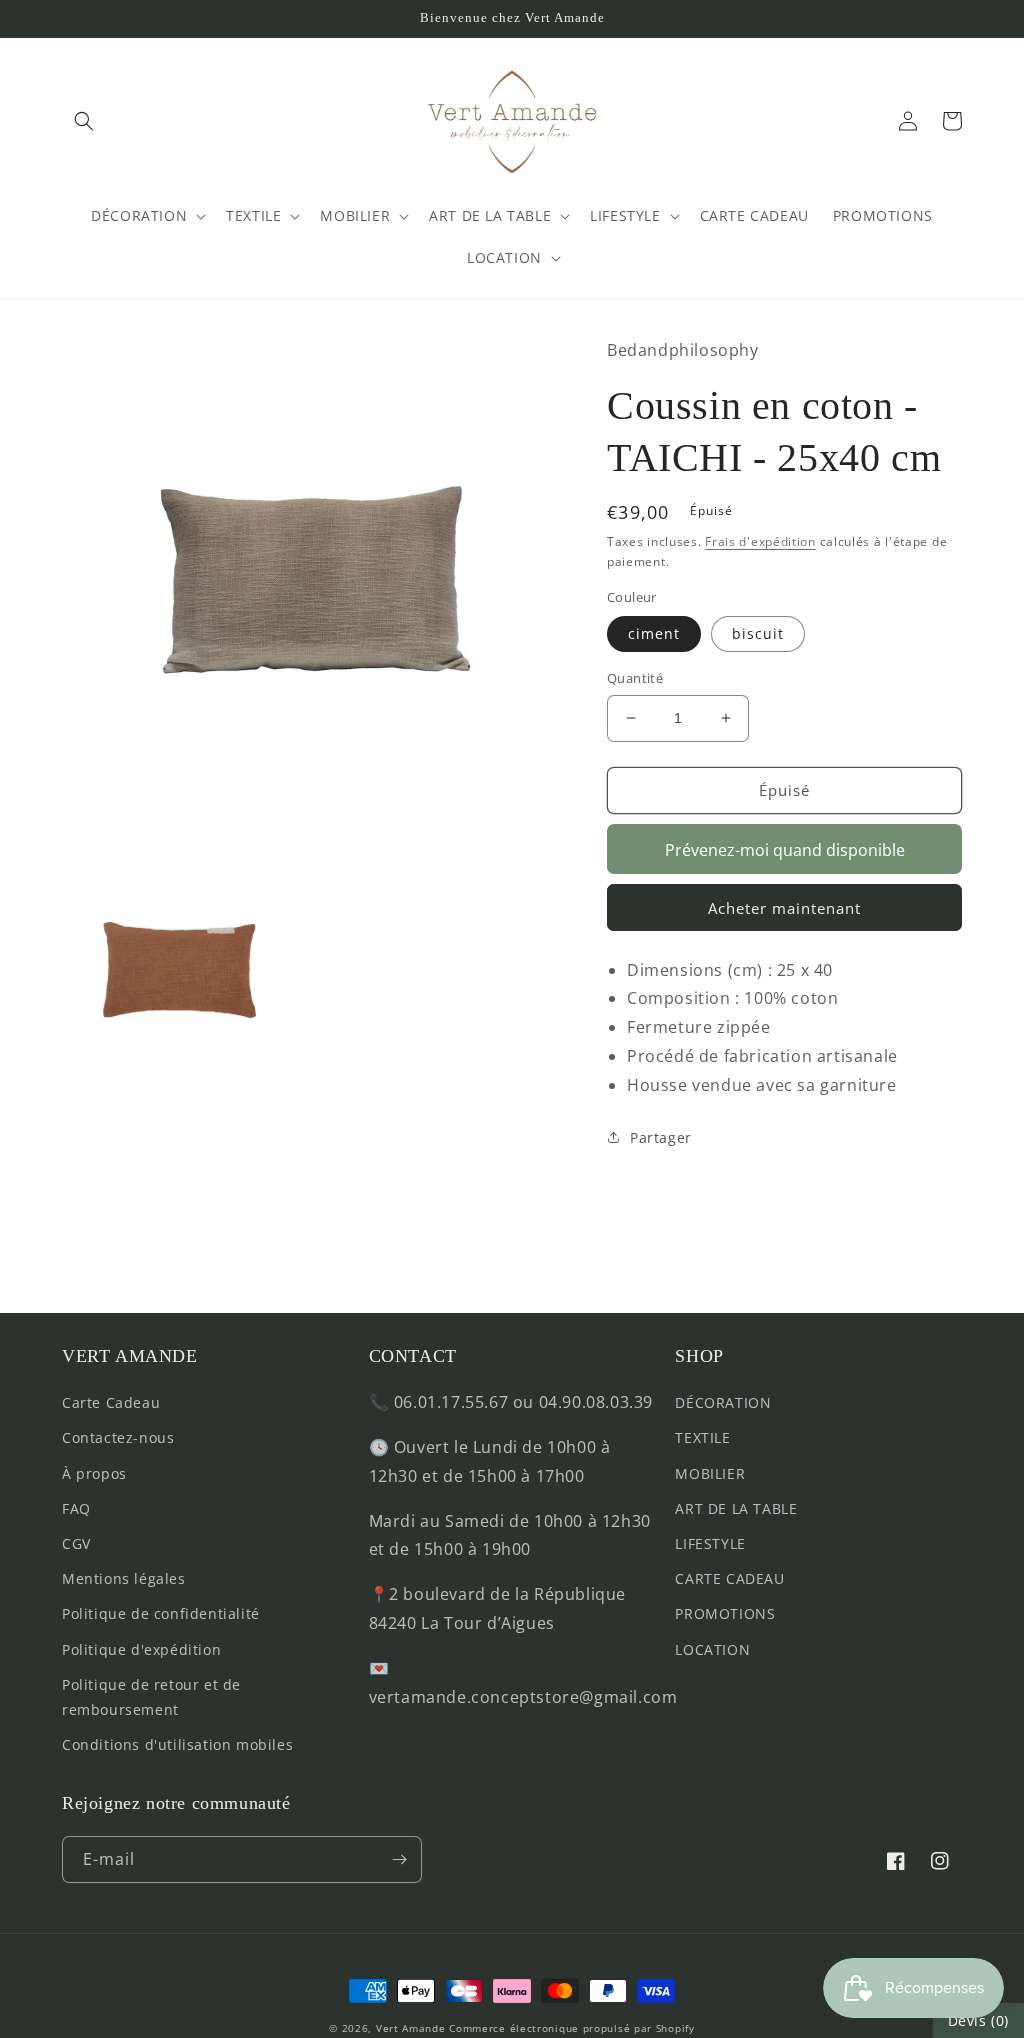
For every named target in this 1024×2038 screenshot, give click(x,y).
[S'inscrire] (399, 1859)
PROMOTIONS (725, 1613)
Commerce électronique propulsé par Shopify (571, 2028)
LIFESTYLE (710, 1543)
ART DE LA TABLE (736, 1508)
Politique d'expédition (141, 1649)
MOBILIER (710, 1473)
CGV (76, 1543)
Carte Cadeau (111, 1402)
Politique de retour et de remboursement (151, 1697)
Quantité (635, 678)
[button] (84, 121)
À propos (94, 1473)
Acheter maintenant (784, 908)
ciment (654, 633)
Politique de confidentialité (161, 1613)
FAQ (76, 1508)
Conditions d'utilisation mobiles (177, 1744)
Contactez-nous (118, 1437)
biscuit (758, 633)
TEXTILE (702, 1437)
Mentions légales (124, 1578)
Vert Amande (411, 2028)
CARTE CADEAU (729, 1578)
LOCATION (712, 1649)
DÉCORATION (723, 1402)
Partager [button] (661, 1137)
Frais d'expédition (760, 541)
